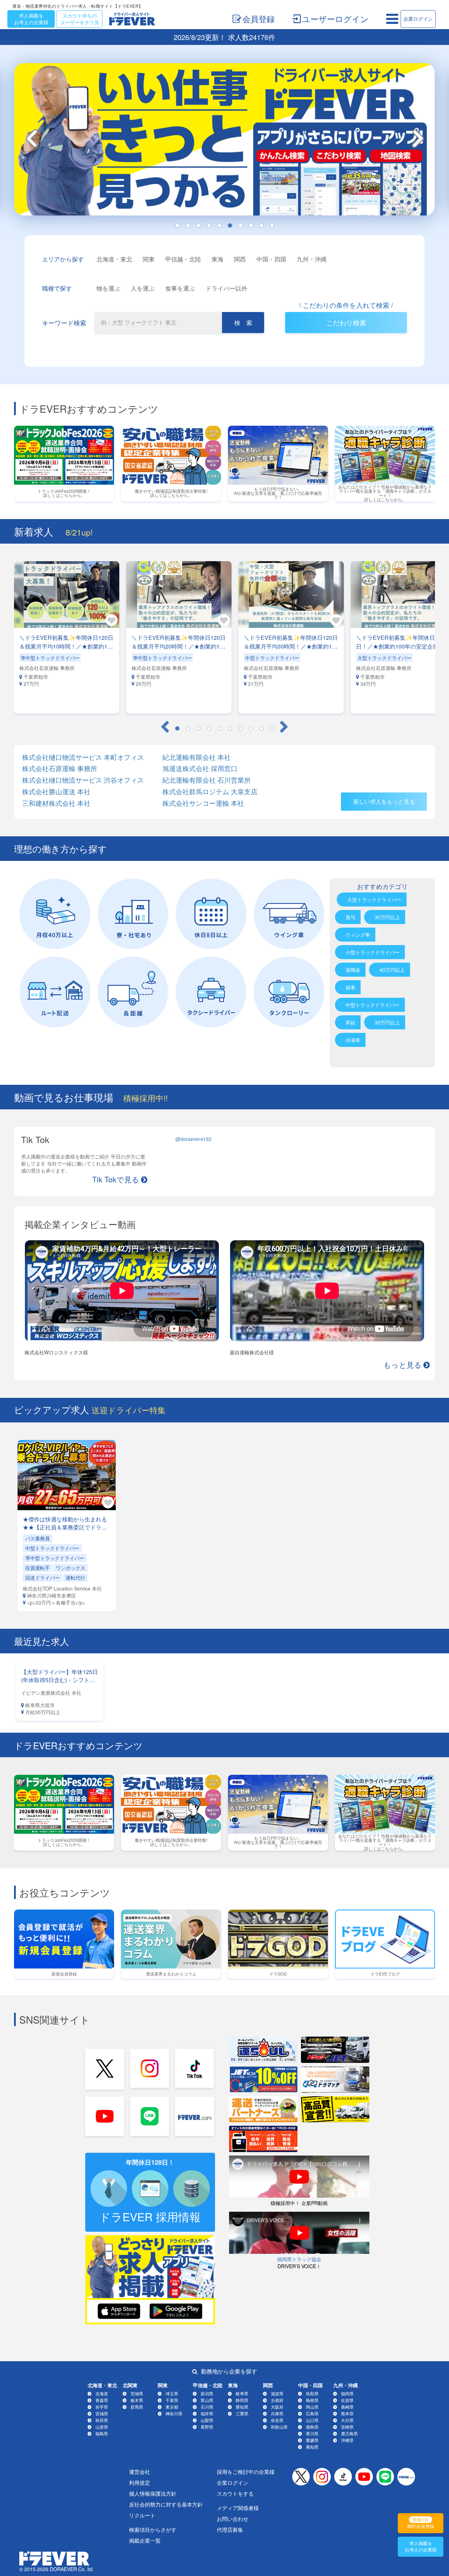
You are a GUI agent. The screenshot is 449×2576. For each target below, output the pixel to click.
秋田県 (102, 2420)
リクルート (142, 2515)
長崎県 (347, 2407)
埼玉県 (172, 2393)
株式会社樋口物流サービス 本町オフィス (83, 757)
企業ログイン (418, 19)
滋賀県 (277, 2393)
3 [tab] (198, 226)
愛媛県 (312, 2440)
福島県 (102, 2433)
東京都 (172, 2407)
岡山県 (312, 2407)
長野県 (207, 2427)
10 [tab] (272, 226)
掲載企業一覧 (145, 2540)
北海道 (102, 2393)
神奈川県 (174, 2413)
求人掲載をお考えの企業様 (31, 19)
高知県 (312, 2447)
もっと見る (403, 1365)
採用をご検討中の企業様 (246, 2472)
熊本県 (347, 2413)
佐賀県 (347, 2400)
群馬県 (137, 2407)
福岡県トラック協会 (299, 2259)
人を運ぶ (143, 288)
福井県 (207, 2413)
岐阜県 (242, 2393)
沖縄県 (347, 2440)
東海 (217, 259)
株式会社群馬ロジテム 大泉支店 (210, 792)
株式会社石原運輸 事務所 (60, 768)
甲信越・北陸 (183, 259)
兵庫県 (277, 2413)
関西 (240, 259)
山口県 (312, 2420)
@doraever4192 (193, 1139)
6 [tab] (230, 226)
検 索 (243, 322)
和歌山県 (279, 2427)
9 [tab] (261, 226)
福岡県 (347, 2393)
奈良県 (277, 2420)
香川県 (312, 2433)
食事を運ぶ (180, 288)
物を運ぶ (108, 288)
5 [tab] (219, 226)
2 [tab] (188, 226)
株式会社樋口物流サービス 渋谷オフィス (83, 780)
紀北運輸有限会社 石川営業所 (207, 780)
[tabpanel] (67, 637)
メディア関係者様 (238, 2508)
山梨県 (207, 2420)
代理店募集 (230, 2529)
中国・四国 (271, 259)
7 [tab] (240, 226)
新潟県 (207, 2393)
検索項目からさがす (153, 2529)
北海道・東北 (114, 259)
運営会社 (140, 2472)
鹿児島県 (349, 2433)
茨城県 (137, 2393)
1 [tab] (177, 226)
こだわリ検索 (346, 322)
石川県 (207, 2407)
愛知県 (242, 2407)
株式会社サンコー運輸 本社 (203, 803)
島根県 (312, 2400)
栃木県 (137, 2400)
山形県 (102, 2427)
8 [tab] (251, 226)
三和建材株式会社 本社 (56, 803)
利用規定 (140, 2482)
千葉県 (172, 2400)
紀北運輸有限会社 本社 (197, 757)
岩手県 (102, 2407)
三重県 (242, 2413)
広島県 (312, 2413)
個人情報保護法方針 (153, 2493)
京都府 (277, 2400)
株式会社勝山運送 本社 (56, 792)
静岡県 (242, 2400)
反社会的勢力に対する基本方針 (166, 2504)
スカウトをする (235, 2493)
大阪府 (277, 2407)
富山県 (207, 2400)
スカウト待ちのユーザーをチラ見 (80, 19)
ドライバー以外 (226, 288)
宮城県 (102, 2413)
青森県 (102, 2400)
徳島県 (312, 2427)
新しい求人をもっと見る (384, 801)
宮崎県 (347, 2427)
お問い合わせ (233, 2519)
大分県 (347, 2420)
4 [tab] (209, 226)
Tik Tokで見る (116, 1179)
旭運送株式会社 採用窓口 (200, 768)
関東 (149, 259)
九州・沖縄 (312, 259)
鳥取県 (312, 2393)
